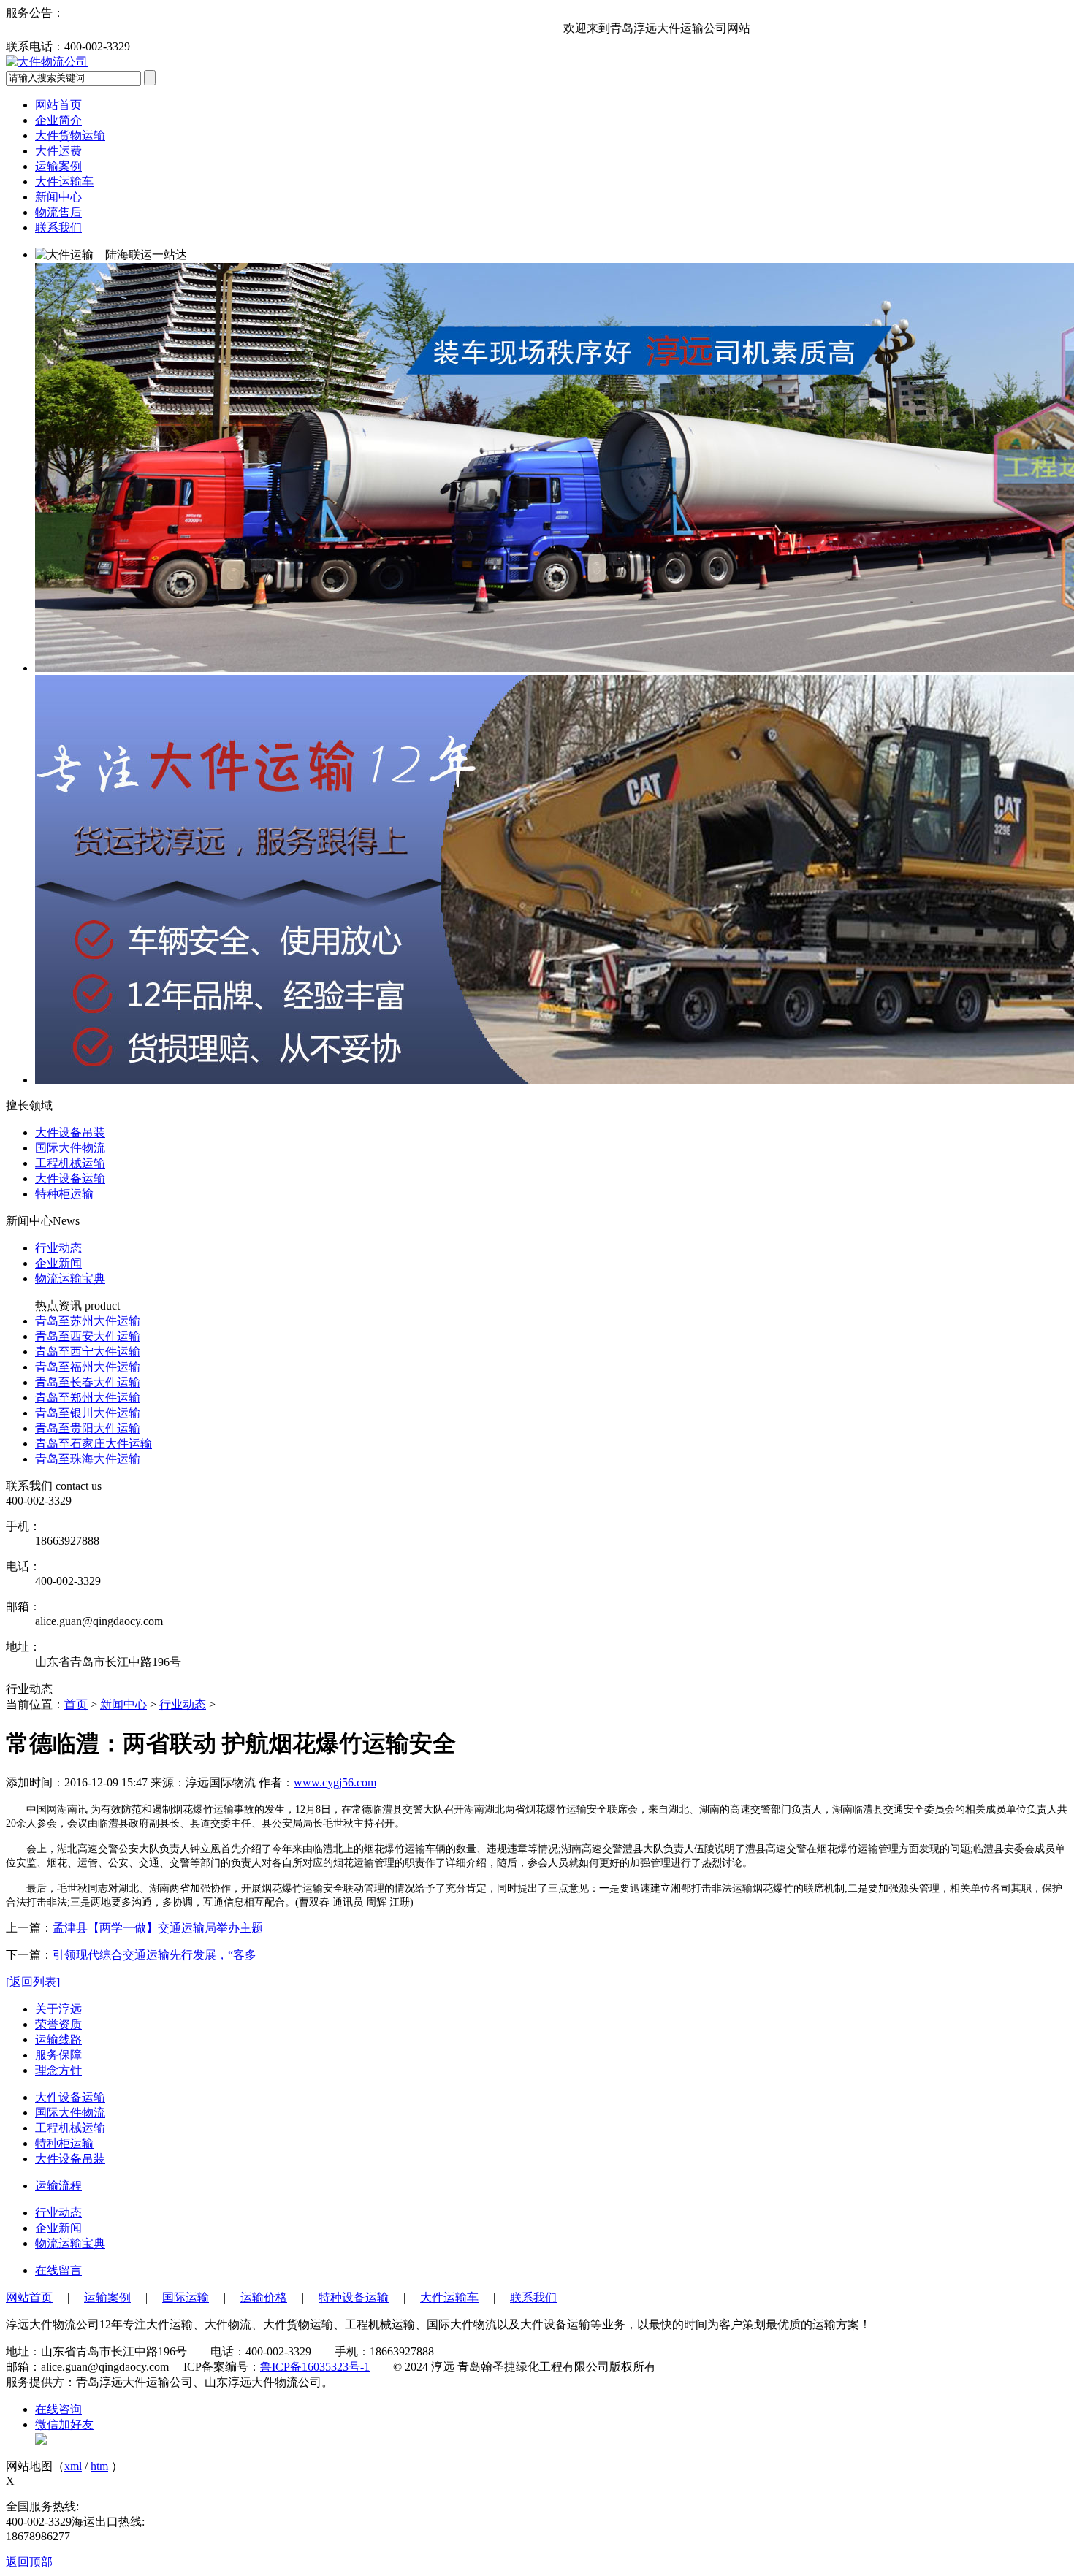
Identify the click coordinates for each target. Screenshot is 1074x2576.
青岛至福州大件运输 (88, 1367)
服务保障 (58, 2055)
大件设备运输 (70, 2097)
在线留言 (58, 2270)
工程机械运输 (70, 2128)
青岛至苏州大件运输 (88, 1321)
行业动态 (58, 1248)
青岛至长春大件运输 (88, 1382)
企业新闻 (58, 1263)
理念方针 (58, 2070)
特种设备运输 (354, 2297)
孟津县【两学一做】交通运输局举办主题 (158, 1928)
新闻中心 (58, 197)
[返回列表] (33, 1982)
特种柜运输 (64, 2143)
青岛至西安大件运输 (88, 1336)
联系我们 (58, 228)
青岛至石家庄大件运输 (94, 1444)
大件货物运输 (70, 135)
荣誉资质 (58, 2024)
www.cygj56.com (335, 1782)
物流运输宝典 (70, 1279)
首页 (76, 1704)
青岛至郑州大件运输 (88, 1398)
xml (73, 2466)
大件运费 (58, 151)
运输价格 (264, 2297)
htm (99, 2466)
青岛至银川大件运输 (88, 1413)
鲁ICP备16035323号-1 (315, 2367)
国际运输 (186, 2297)
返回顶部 (29, 2562)
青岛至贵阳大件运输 (88, 1428)
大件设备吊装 (70, 2159)
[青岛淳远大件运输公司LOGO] (47, 62)
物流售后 (58, 212)
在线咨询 (58, 2409)
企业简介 (58, 120)
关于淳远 (58, 2009)
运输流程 (58, 2186)
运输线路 (58, 2040)
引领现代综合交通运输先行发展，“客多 (155, 1955)
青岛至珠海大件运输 (88, 1459)
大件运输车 (64, 181)
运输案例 (58, 166)
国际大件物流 (70, 2113)
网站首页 (58, 105)
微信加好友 (64, 2424)
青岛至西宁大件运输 (88, 1352)
